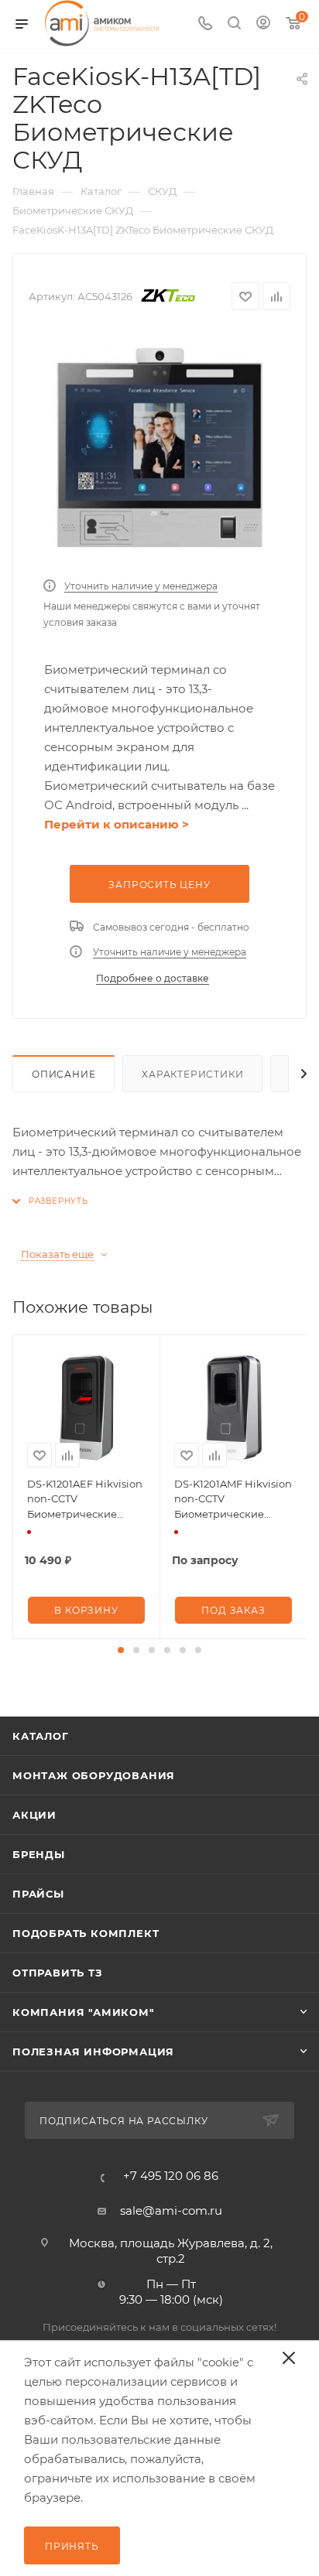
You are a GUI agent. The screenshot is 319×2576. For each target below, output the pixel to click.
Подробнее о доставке (153, 978)
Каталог (41, 1736)
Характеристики (192, 1074)
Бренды (39, 1854)
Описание (63, 1074)
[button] (121, 1650)
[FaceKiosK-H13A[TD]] (159, 449)
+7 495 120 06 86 (171, 2176)
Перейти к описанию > (117, 824)
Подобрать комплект (86, 1933)
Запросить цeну (159, 885)
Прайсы (38, 1894)
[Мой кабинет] (263, 24)
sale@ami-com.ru (171, 2210)
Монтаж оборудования (94, 1775)
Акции (34, 1815)
